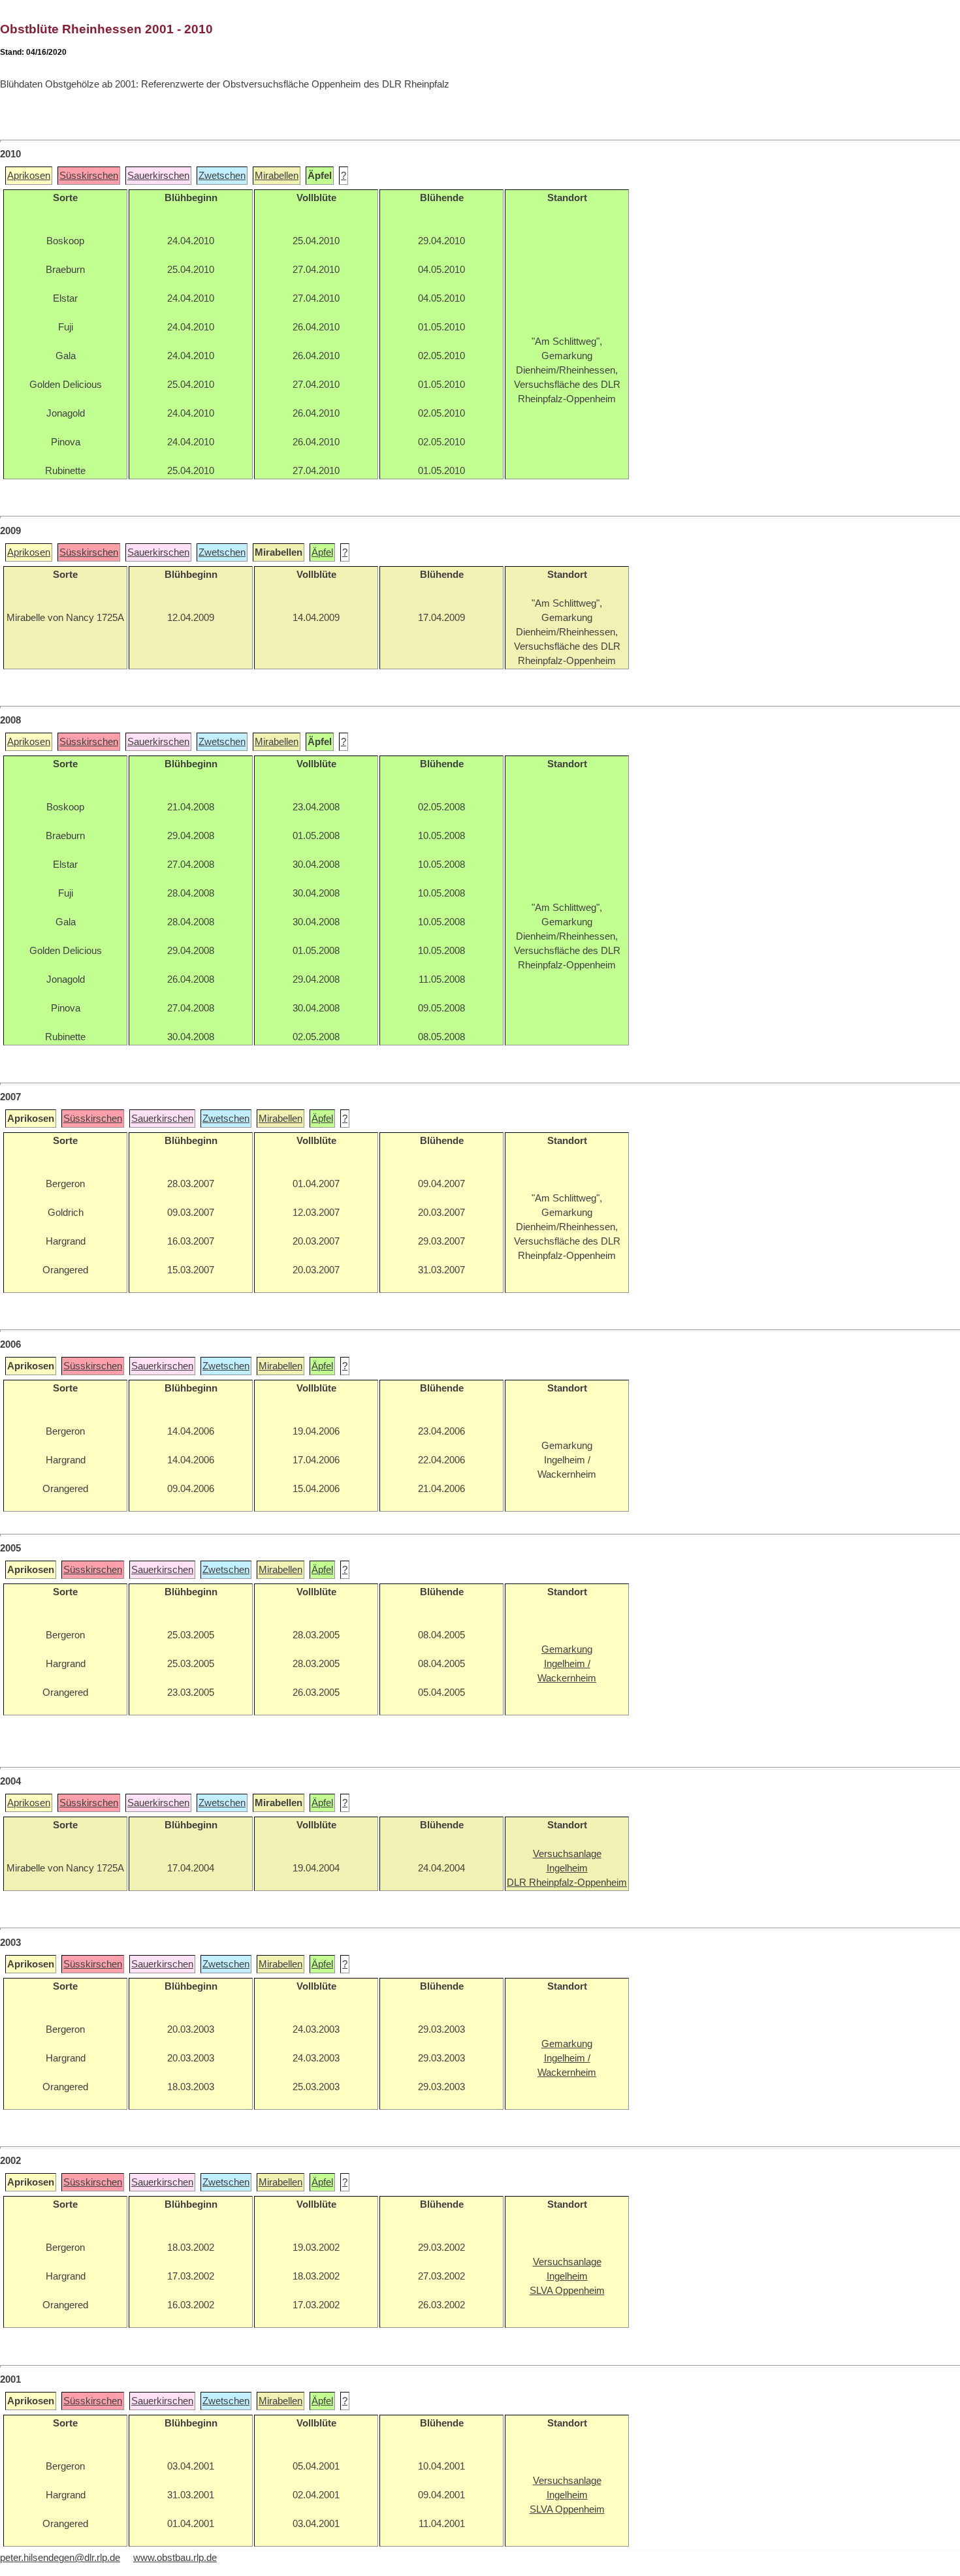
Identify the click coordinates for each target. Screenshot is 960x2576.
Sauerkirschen (158, 176)
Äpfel (322, 552)
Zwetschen (222, 176)
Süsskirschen (89, 176)
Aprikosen (29, 176)
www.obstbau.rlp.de (175, 2558)
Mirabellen (277, 176)
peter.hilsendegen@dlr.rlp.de (60, 2558)
